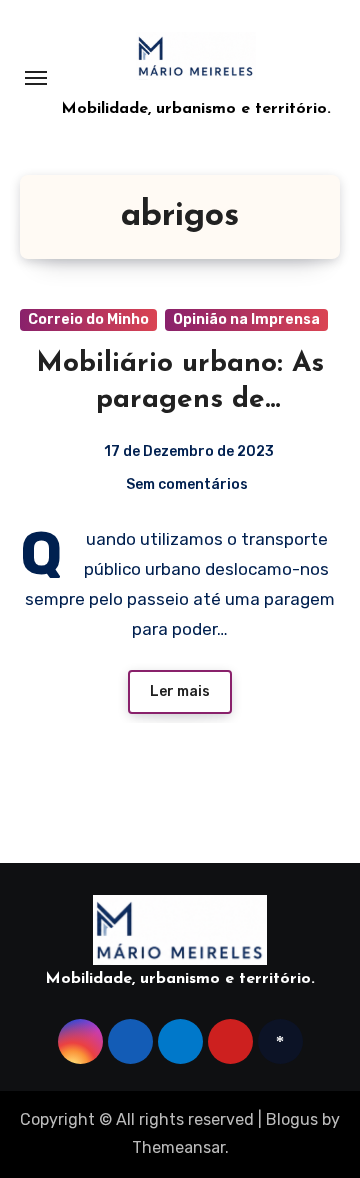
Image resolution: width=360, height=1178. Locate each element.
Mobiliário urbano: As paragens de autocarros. (180, 400)
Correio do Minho (88, 319)
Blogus (292, 1119)
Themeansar (178, 1147)
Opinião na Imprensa (246, 319)
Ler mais (180, 691)
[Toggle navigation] (36, 78)
